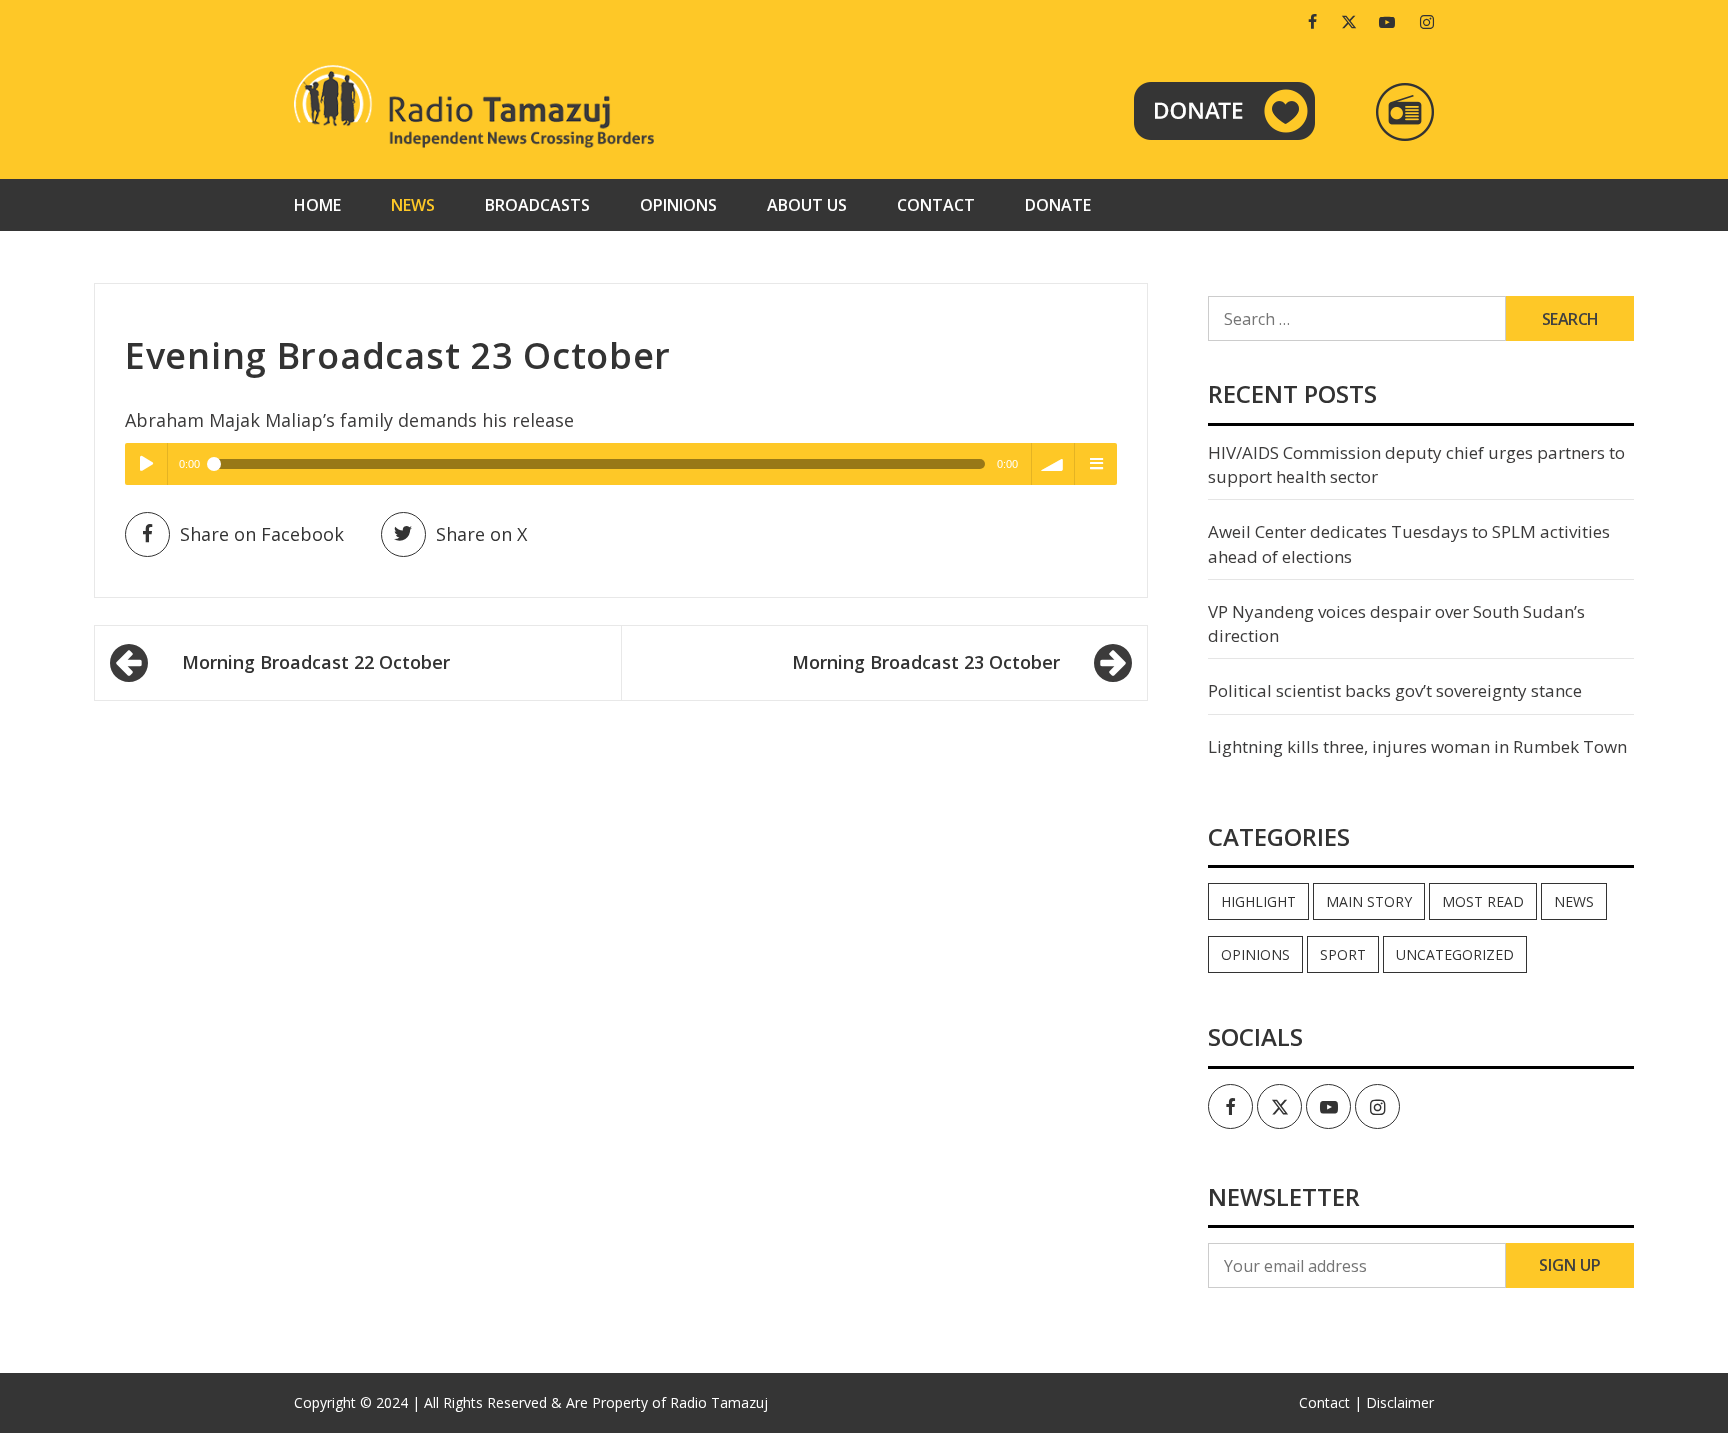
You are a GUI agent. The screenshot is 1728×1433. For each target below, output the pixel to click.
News (413, 205)
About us (807, 205)
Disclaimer (1400, 1402)
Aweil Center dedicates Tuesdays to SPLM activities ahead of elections (1409, 543)
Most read (1483, 901)
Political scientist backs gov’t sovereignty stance (1395, 690)
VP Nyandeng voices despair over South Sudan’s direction (1396, 623)
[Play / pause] (146, 464)
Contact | (1330, 1402)
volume (1053, 464)
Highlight (1258, 901)
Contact (936, 205)
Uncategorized (1455, 954)
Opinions (678, 205)
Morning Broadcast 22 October (316, 662)
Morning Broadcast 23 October (926, 662)
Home (317, 205)
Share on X (481, 534)
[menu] (1096, 464)
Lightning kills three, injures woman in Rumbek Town (1417, 746)
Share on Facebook (262, 534)
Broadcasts (537, 205)
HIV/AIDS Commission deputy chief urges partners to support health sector (1416, 464)
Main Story (1369, 901)
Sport (1343, 954)
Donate (1058, 205)
